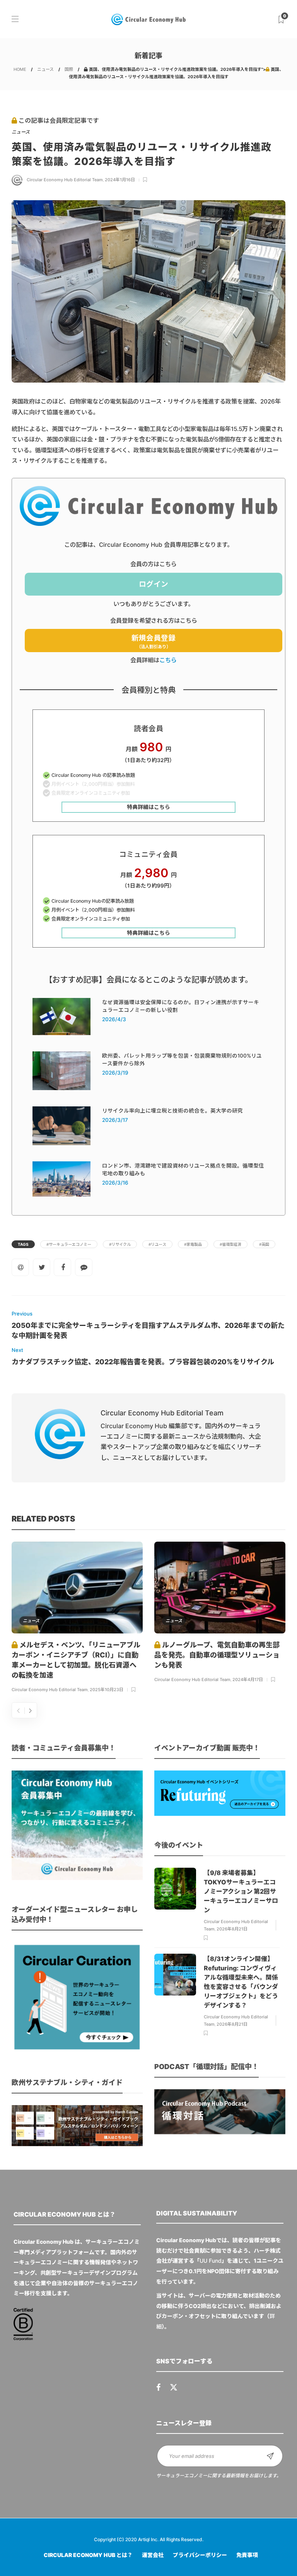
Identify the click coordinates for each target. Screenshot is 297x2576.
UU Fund (211, 2261)
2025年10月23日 (107, 1690)
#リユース (157, 1244)
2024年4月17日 (248, 1680)
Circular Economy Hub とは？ (88, 2555)
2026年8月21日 (232, 1929)
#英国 (264, 1244)
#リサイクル (120, 1244)
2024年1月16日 (120, 180)
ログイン (154, 584)
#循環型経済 (230, 1244)
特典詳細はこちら (148, 807)
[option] (77, 1619)
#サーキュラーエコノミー (69, 1244)
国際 (69, 69)
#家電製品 (193, 1244)
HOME (20, 69)
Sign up (270, 2456)
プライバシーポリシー (200, 2555)
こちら (168, 660)
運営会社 (153, 2555)
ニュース (45, 69)
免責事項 (247, 2555)
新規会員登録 (154, 641)
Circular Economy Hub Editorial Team (65, 180)
